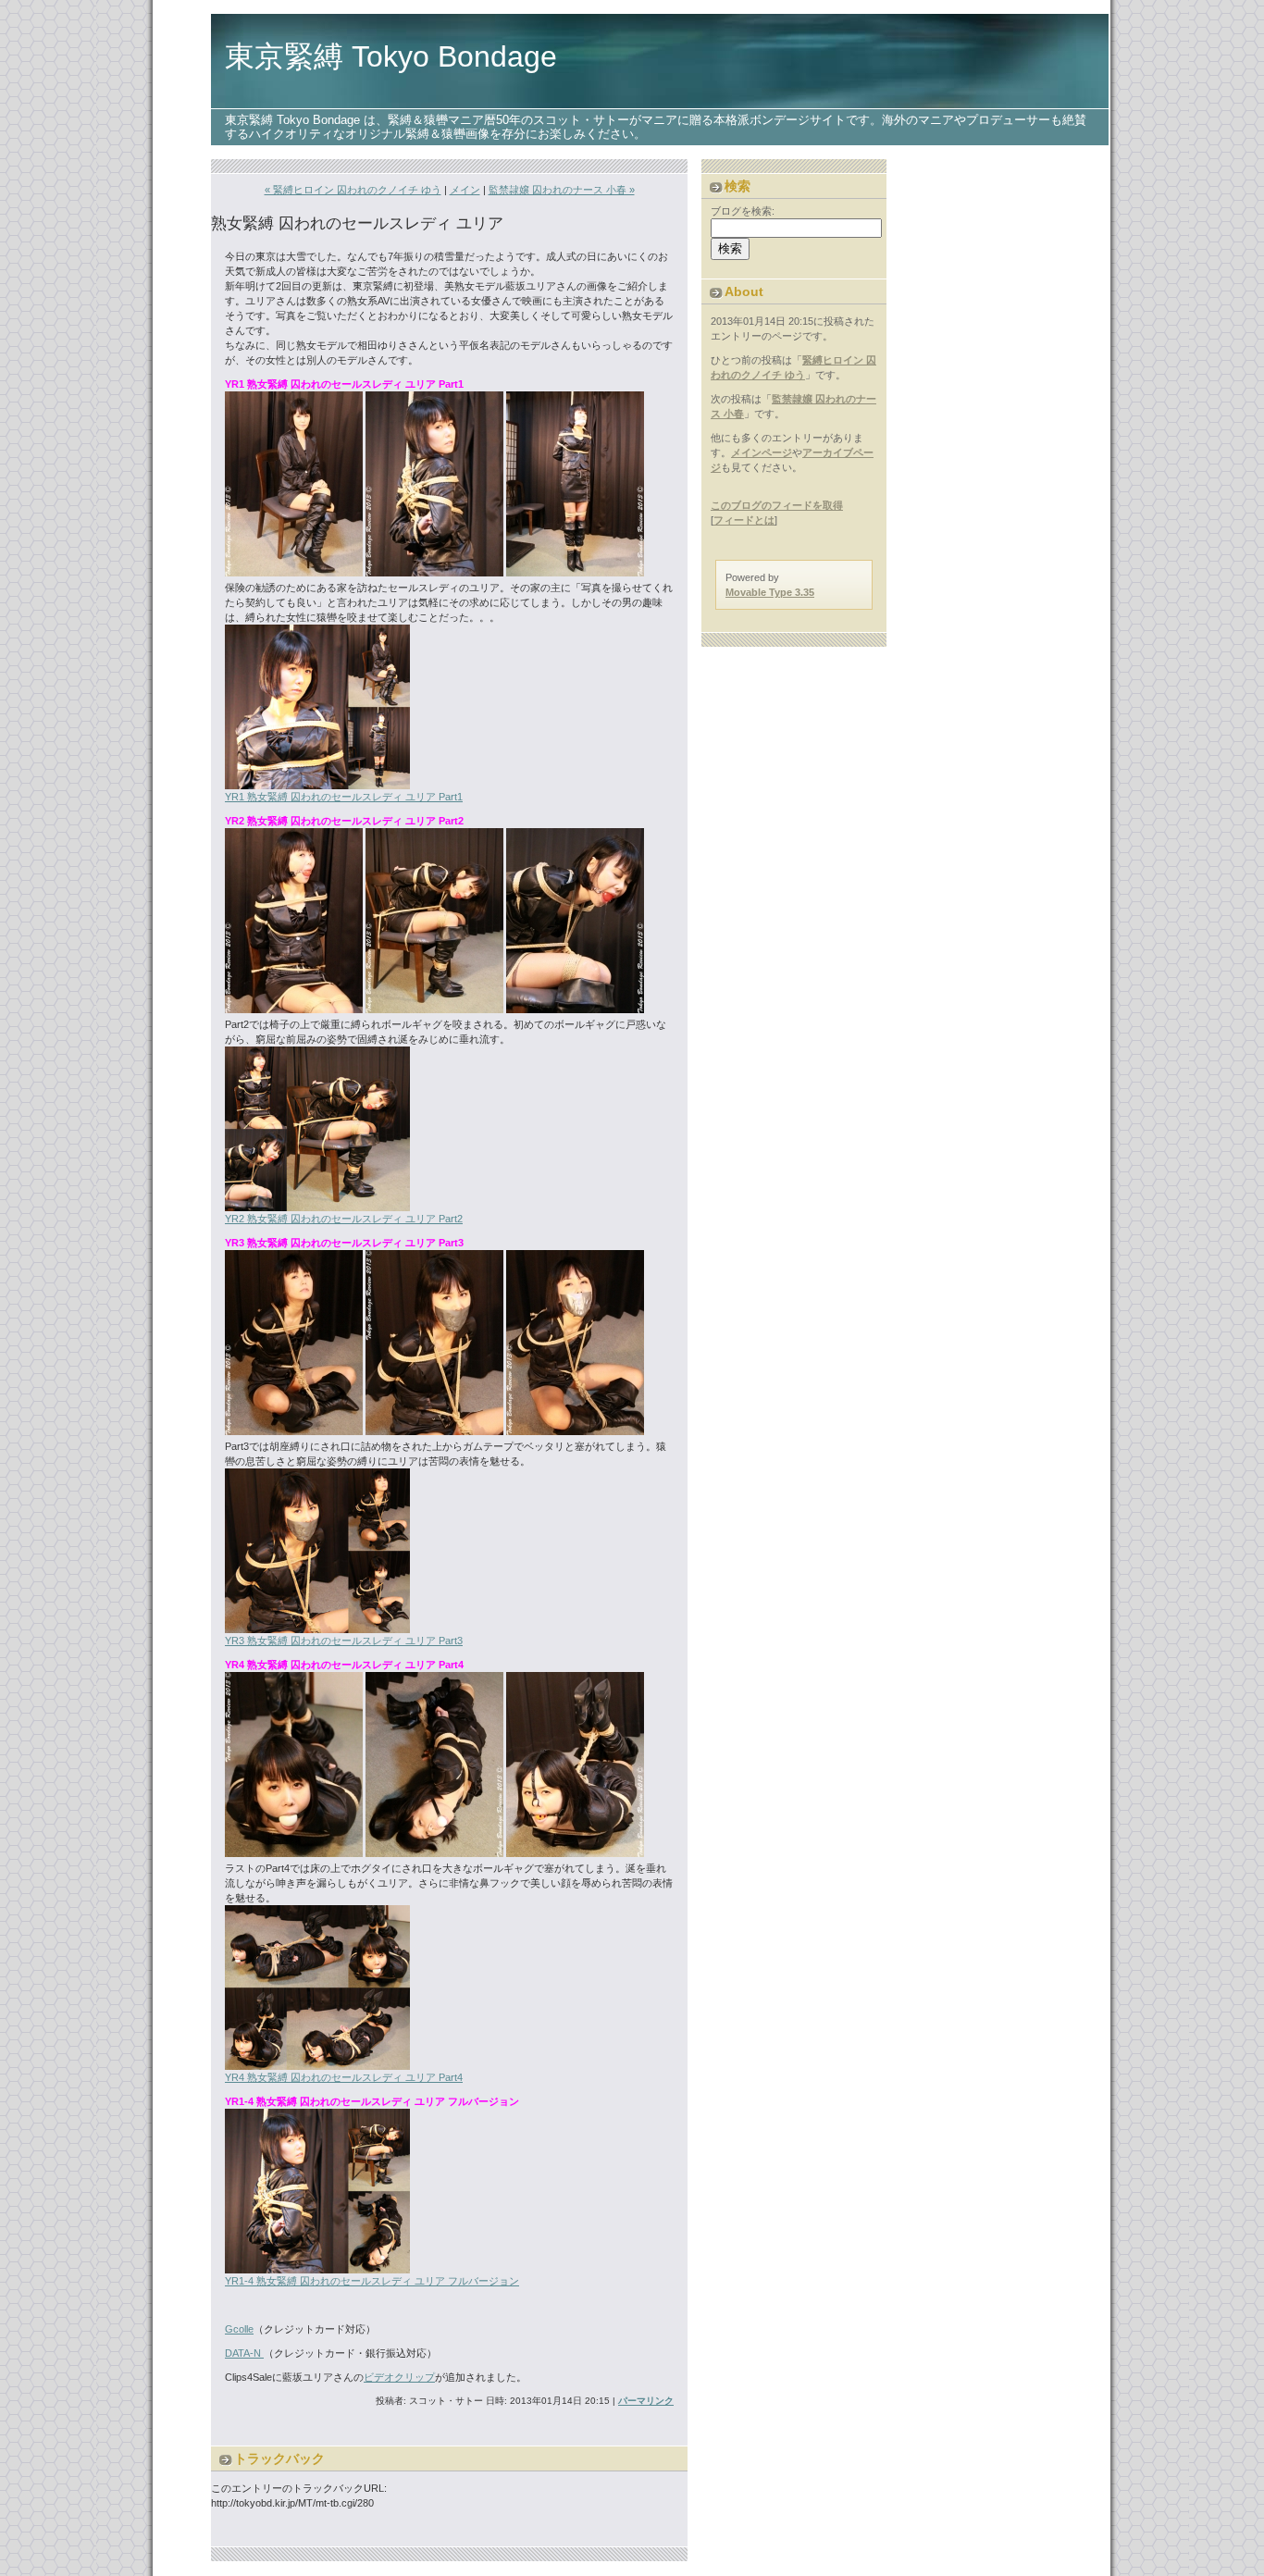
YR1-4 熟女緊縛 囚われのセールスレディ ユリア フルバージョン (372, 2281)
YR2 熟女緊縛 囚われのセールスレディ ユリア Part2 (344, 1219)
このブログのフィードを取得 (777, 505)
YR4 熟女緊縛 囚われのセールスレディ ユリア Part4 (344, 2077)
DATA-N (244, 2353)
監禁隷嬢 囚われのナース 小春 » (562, 190)
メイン (465, 190)
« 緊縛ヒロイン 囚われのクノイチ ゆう (353, 190)
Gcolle (239, 2329)
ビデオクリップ (399, 2377)
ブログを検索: (743, 211)
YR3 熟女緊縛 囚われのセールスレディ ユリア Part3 (344, 1641)
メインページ (762, 452)
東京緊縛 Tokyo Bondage (391, 56)
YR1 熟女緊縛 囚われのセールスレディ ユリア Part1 (344, 797)
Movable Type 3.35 (770, 592)
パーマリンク (646, 2401)
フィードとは (744, 520)
